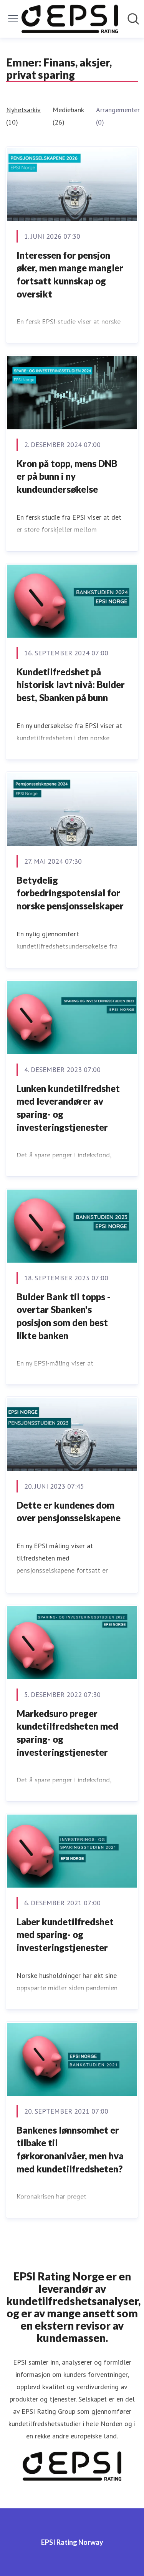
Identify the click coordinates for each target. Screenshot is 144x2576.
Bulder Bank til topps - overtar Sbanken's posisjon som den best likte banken (63, 1316)
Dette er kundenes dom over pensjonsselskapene (69, 1512)
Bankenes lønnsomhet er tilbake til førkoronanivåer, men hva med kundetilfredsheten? (70, 2149)
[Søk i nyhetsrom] (133, 19)
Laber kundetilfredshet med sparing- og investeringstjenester (65, 1934)
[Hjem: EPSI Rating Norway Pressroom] (70, 19)
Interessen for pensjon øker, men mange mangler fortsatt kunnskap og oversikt (70, 274)
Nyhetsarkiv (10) (23, 116)
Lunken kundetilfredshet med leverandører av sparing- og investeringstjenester (68, 1108)
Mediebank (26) (68, 116)
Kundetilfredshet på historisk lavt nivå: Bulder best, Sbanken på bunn (71, 685)
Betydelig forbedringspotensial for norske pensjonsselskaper (70, 893)
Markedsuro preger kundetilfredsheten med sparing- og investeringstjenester (67, 1733)
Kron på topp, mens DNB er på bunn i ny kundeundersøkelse (67, 476)
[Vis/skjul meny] (13, 19)
